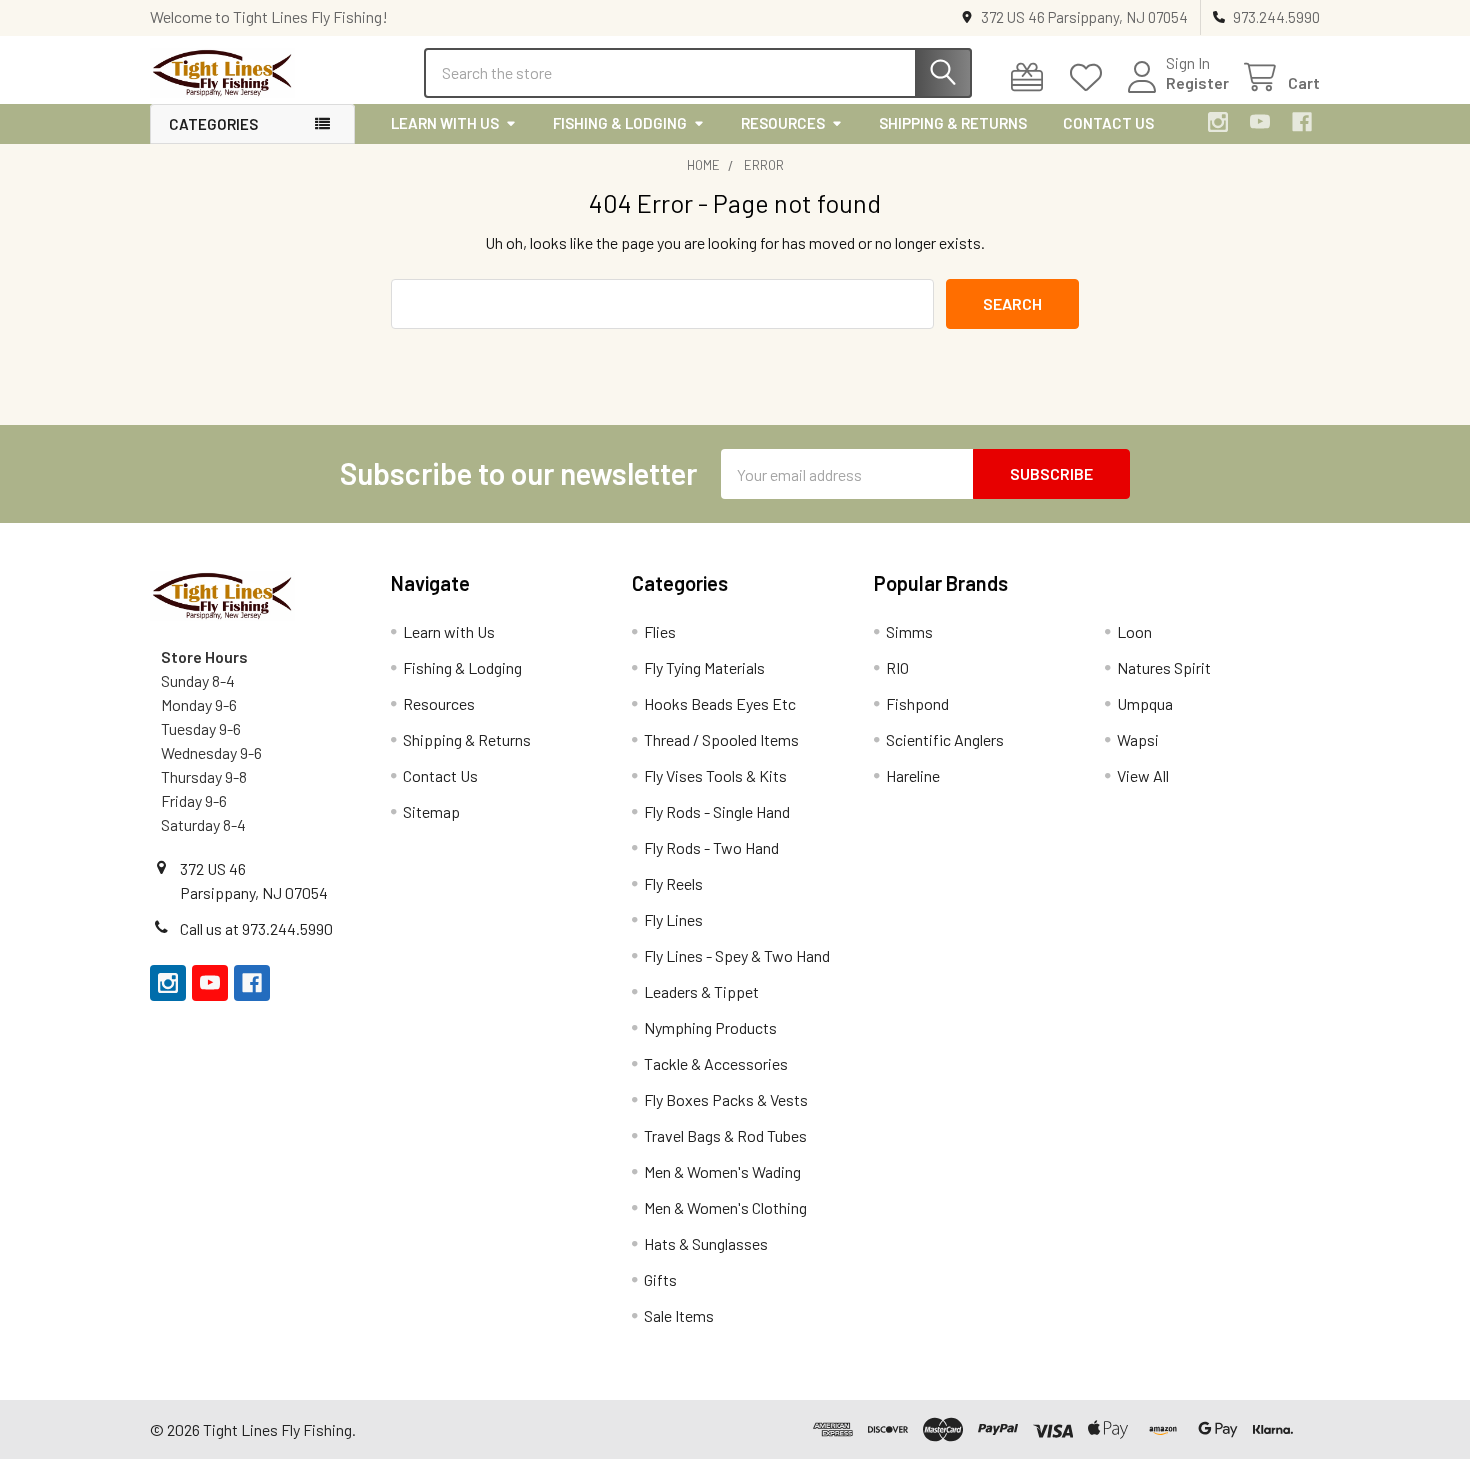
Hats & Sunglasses (706, 1243)
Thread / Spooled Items (721, 739)
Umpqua (1145, 703)
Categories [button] (213, 124)
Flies (660, 631)
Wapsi (1138, 739)
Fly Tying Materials (704, 667)
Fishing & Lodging (620, 123)
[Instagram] (1218, 122)
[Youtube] (1260, 122)
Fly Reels (673, 883)
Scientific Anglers (945, 739)
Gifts (660, 1279)
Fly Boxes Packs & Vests (726, 1099)
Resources (783, 123)
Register (1197, 82)
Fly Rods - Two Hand (711, 847)
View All (1143, 775)
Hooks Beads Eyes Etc (720, 703)
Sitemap (431, 811)
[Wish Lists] (1090, 77)
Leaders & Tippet (701, 991)
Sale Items (679, 1315)
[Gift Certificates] (1031, 77)
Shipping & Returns (953, 123)
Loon (1134, 631)
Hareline (913, 775)
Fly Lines (673, 919)
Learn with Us (445, 123)
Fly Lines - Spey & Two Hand (737, 955)
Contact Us (1108, 123)
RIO (897, 667)
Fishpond (917, 703)
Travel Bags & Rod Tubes (725, 1135)
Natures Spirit (1164, 667)
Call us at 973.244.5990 (256, 928)
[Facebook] (1302, 122)
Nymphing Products (710, 1027)
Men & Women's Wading (722, 1171)
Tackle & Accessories (716, 1063)
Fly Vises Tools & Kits (715, 775)
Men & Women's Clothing (725, 1207)
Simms (909, 631)
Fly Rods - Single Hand (717, 811)
